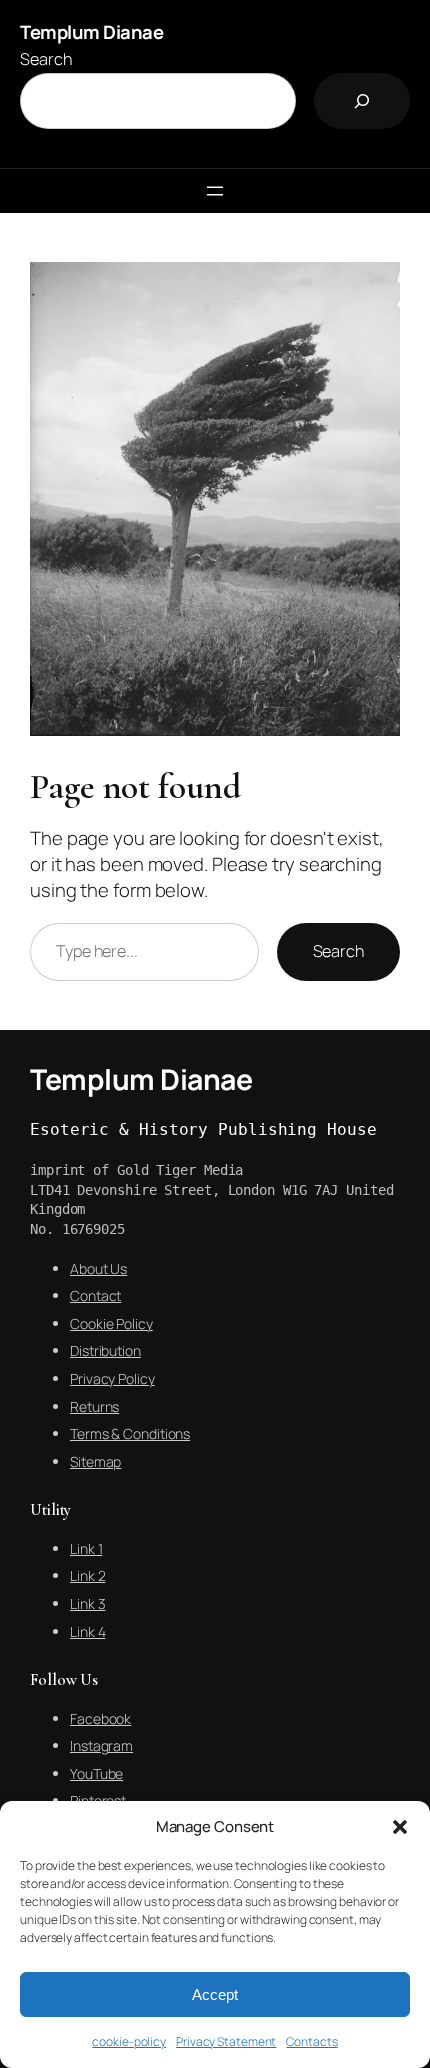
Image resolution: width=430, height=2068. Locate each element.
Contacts (311, 2041)
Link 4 (87, 1631)
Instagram (101, 1745)
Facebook (100, 1718)
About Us (98, 1268)
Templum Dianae (91, 32)
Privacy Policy (112, 1378)
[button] (400, 1827)
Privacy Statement (226, 2041)
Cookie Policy (111, 1323)
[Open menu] (215, 191)
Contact (95, 1295)
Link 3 (87, 1603)
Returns (94, 1406)
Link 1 (86, 1548)
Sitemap (95, 1461)
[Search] (362, 101)
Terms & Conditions (130, 1433)
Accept (215, 1994)
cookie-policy (129, 2041)
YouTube (96, 1773)
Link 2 (87, 1575)
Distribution (105, 1350)
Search (45, 59)
